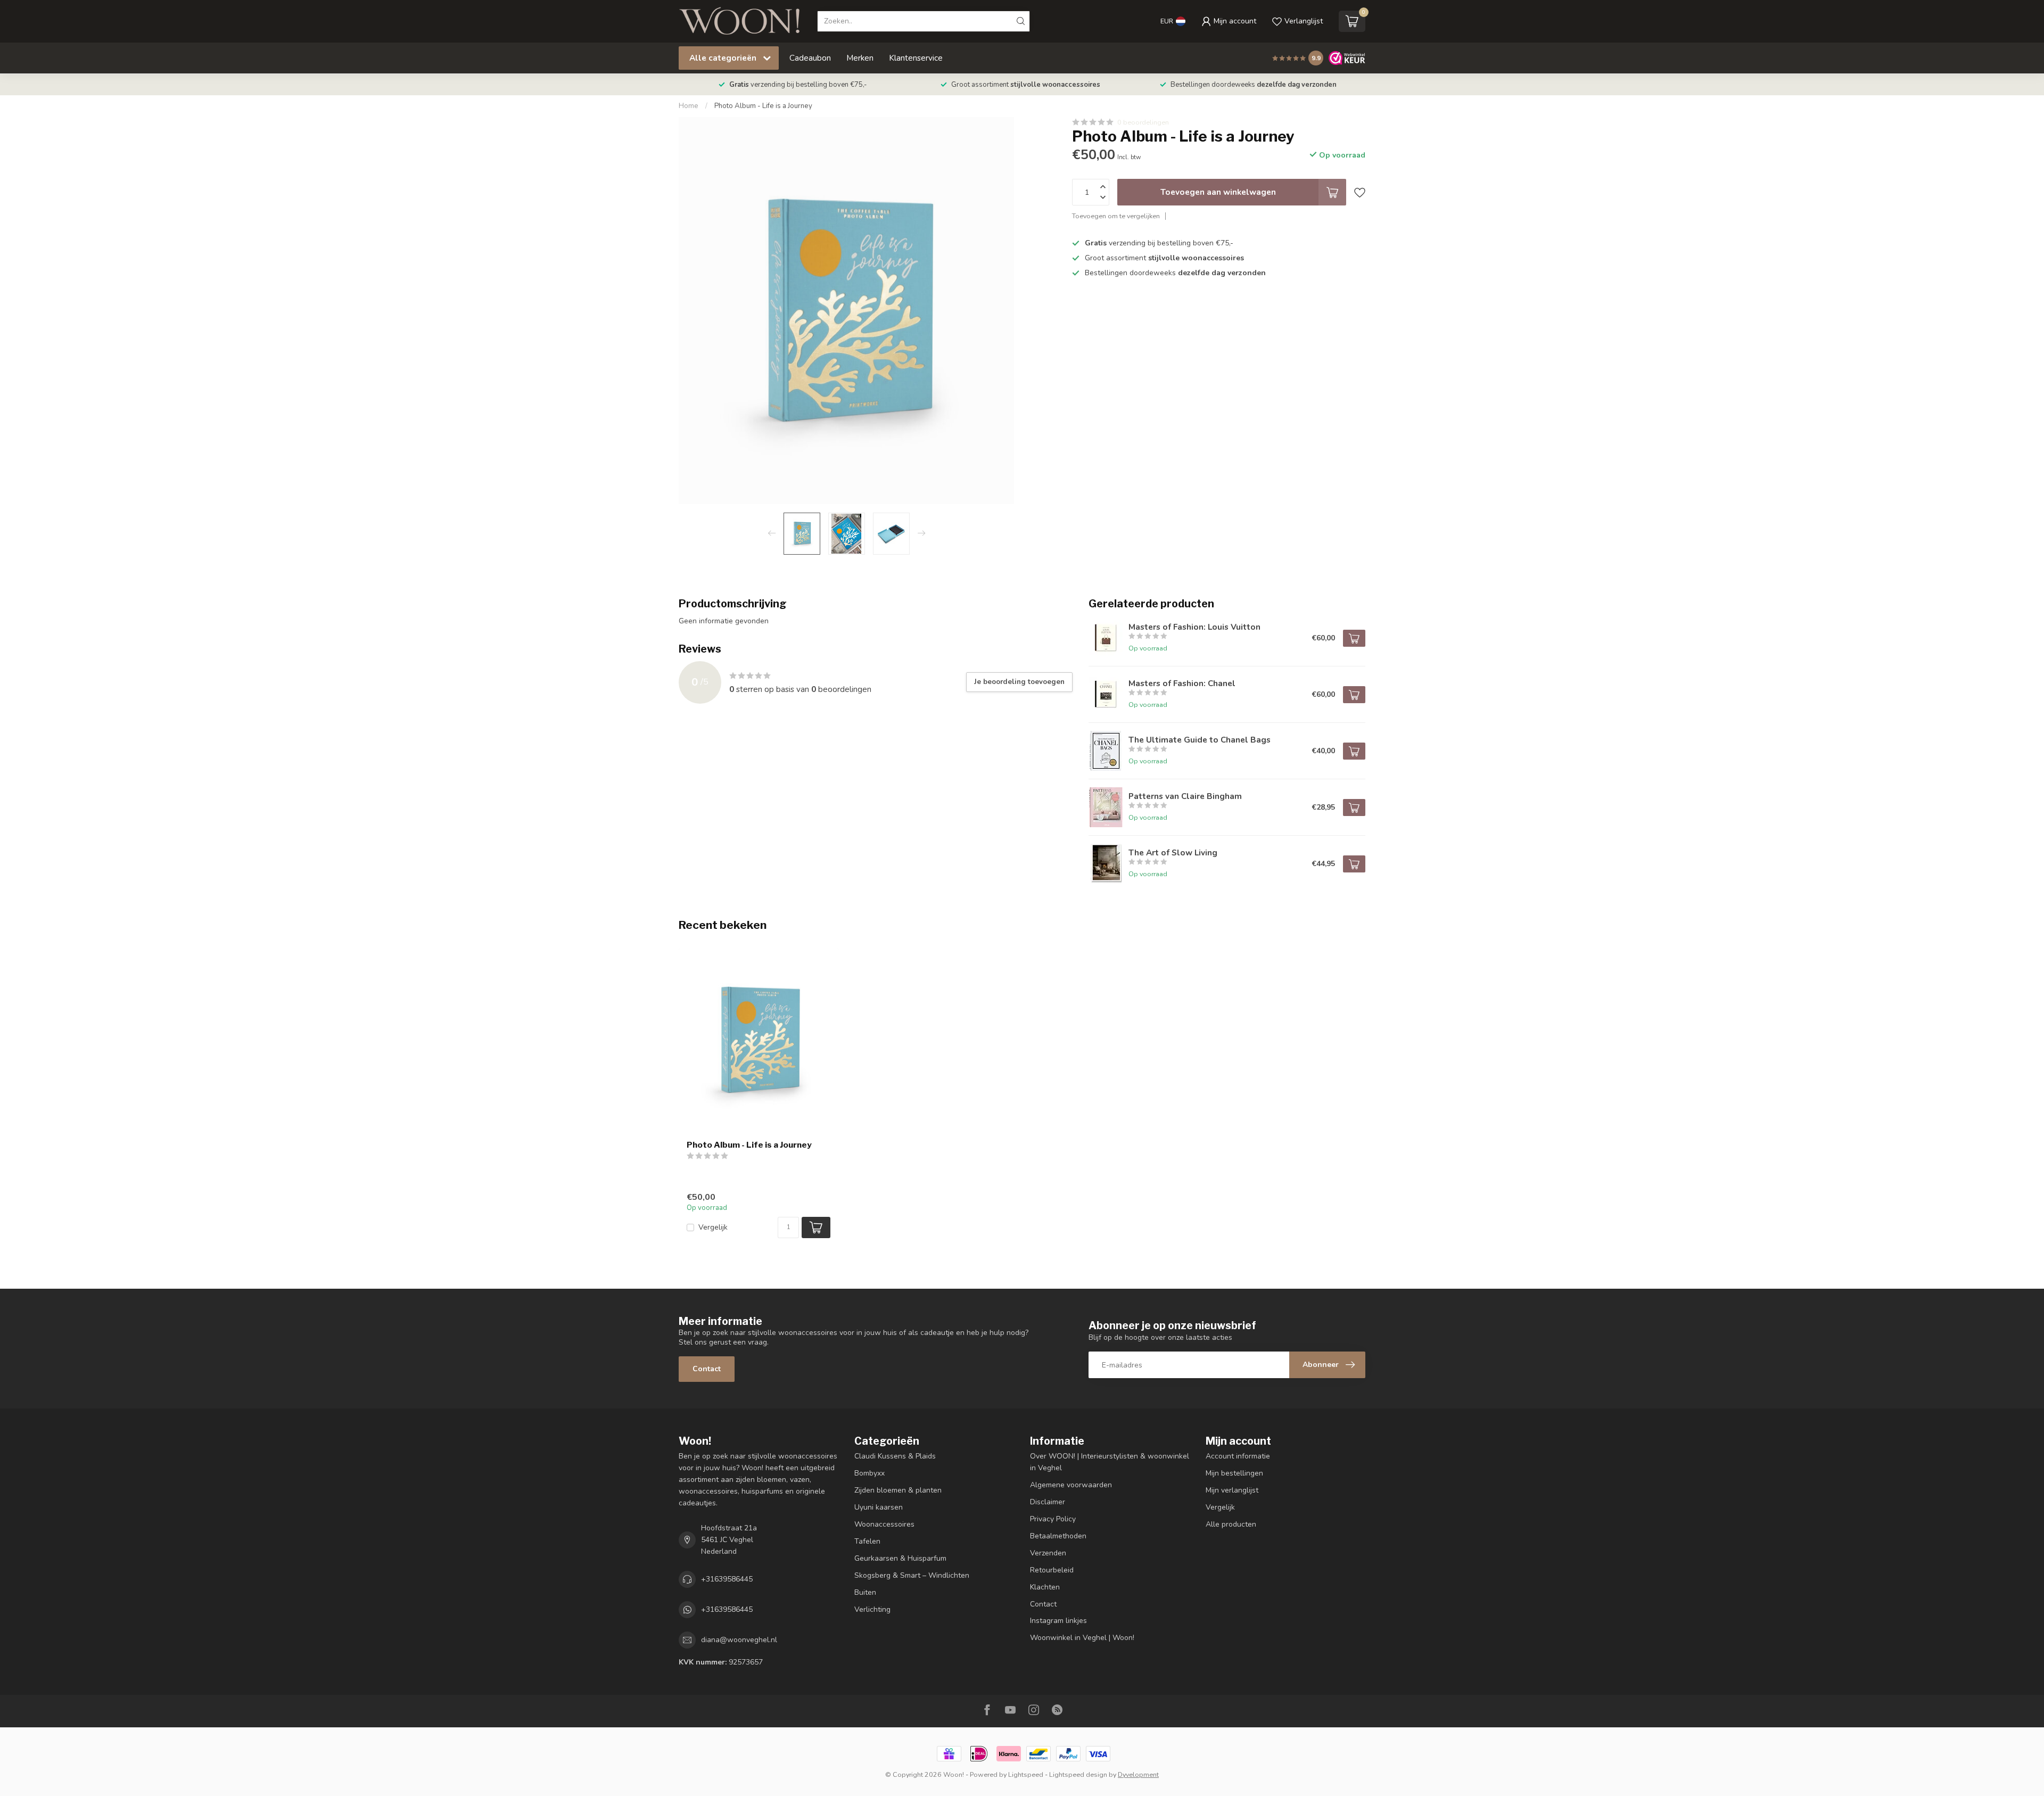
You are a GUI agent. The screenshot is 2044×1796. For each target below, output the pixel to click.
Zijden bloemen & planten (898, 1490)
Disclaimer (1048, 1502)
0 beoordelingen (1143, 122)
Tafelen (867, 1541)
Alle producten (1231, 1524)
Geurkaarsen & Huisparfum (900, 1558)
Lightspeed (1026, 1774)
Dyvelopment (1138, 1774)
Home (689, 106)
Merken (860, 58)
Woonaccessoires (884, 1524)
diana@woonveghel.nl (739, 1640)
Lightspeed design (1078, 1774)
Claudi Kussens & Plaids (895, 1456)
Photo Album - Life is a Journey (763, 106)
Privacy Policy (1053, 1519)
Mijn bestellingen (1234, 1473)
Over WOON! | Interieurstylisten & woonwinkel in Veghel (1110, 1462)
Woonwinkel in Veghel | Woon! (1082, 1638)
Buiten (865, 1592)
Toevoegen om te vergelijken (1116, 216)
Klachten (1045, 1587)
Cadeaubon (810, 58)
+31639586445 (727, 1579)
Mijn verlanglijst (1232, 1490)
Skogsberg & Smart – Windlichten (912, 1575)
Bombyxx (869, 1473)
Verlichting (872, 1609)
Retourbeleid (1052, 1570)
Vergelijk (713, 1227)
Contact (707, 1369)
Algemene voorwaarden (1071, 1485)
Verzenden (1048, 1553)
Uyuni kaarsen (879, 1507)
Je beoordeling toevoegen (1019, 682)
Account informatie (1238, 1456)
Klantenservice (916, 58)
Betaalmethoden (1058, 1536)
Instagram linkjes (1058, 1621)
